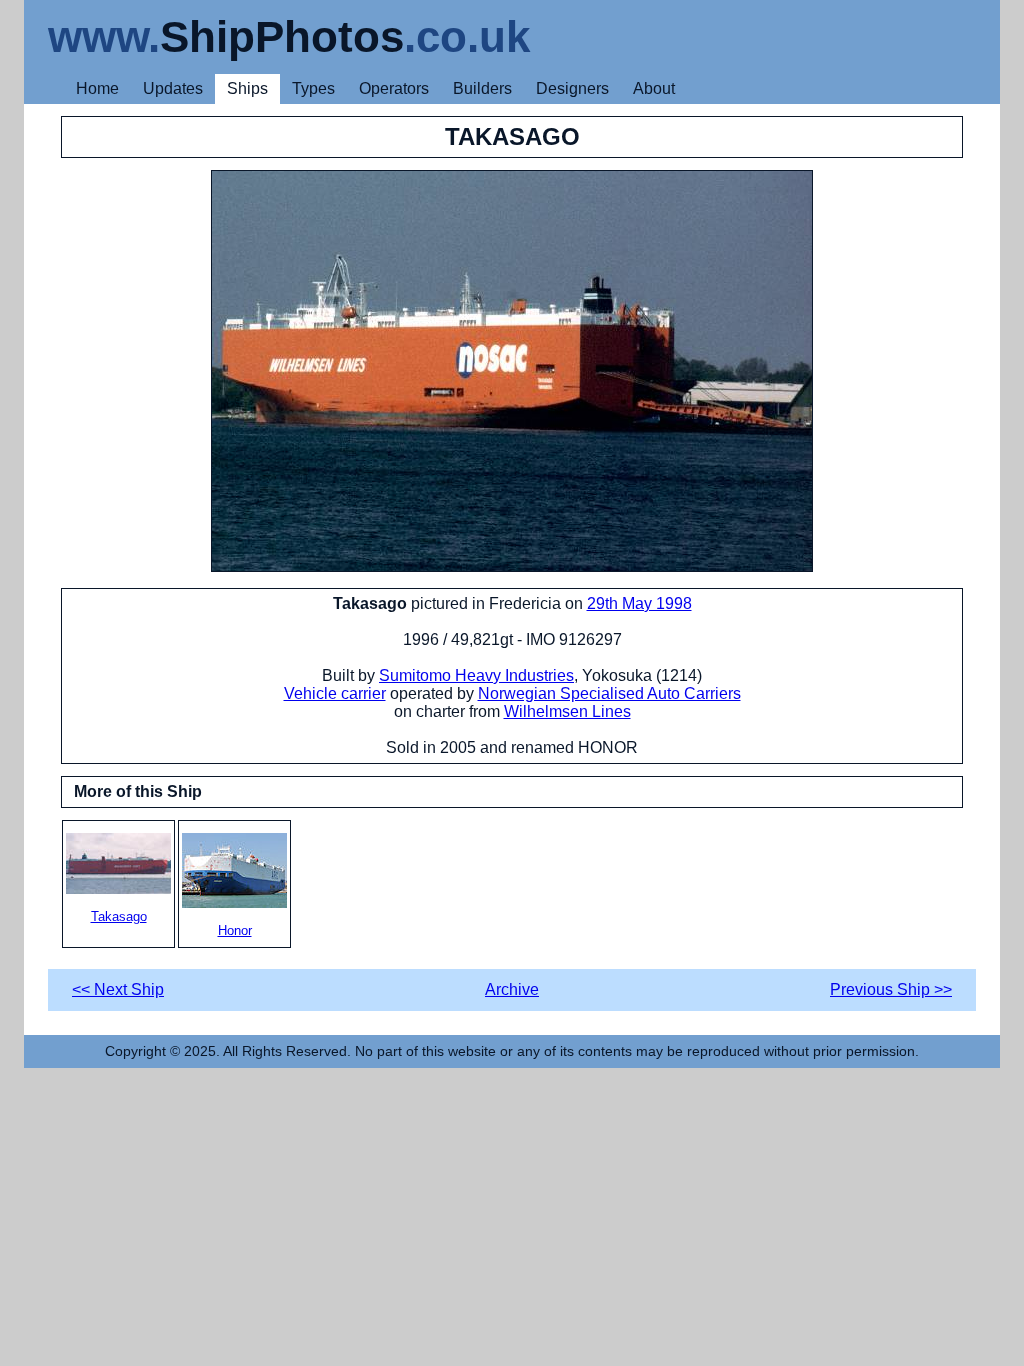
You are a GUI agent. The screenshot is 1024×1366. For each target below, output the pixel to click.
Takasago (119, 916)
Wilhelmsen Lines (567, 711)
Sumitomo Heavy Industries (476, 675)
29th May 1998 (639, 603)
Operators (394, 88)
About (654, 88)
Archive (512, 989)
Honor (235, 930)
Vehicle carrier (335, 693)
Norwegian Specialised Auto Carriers (609, 693)
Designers (572, 88)
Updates (173, 88)
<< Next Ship (118, 989)
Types (313, 88)
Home (97, 88)
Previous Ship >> (891, 989)
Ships (247, 88)
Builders (482, 88)
